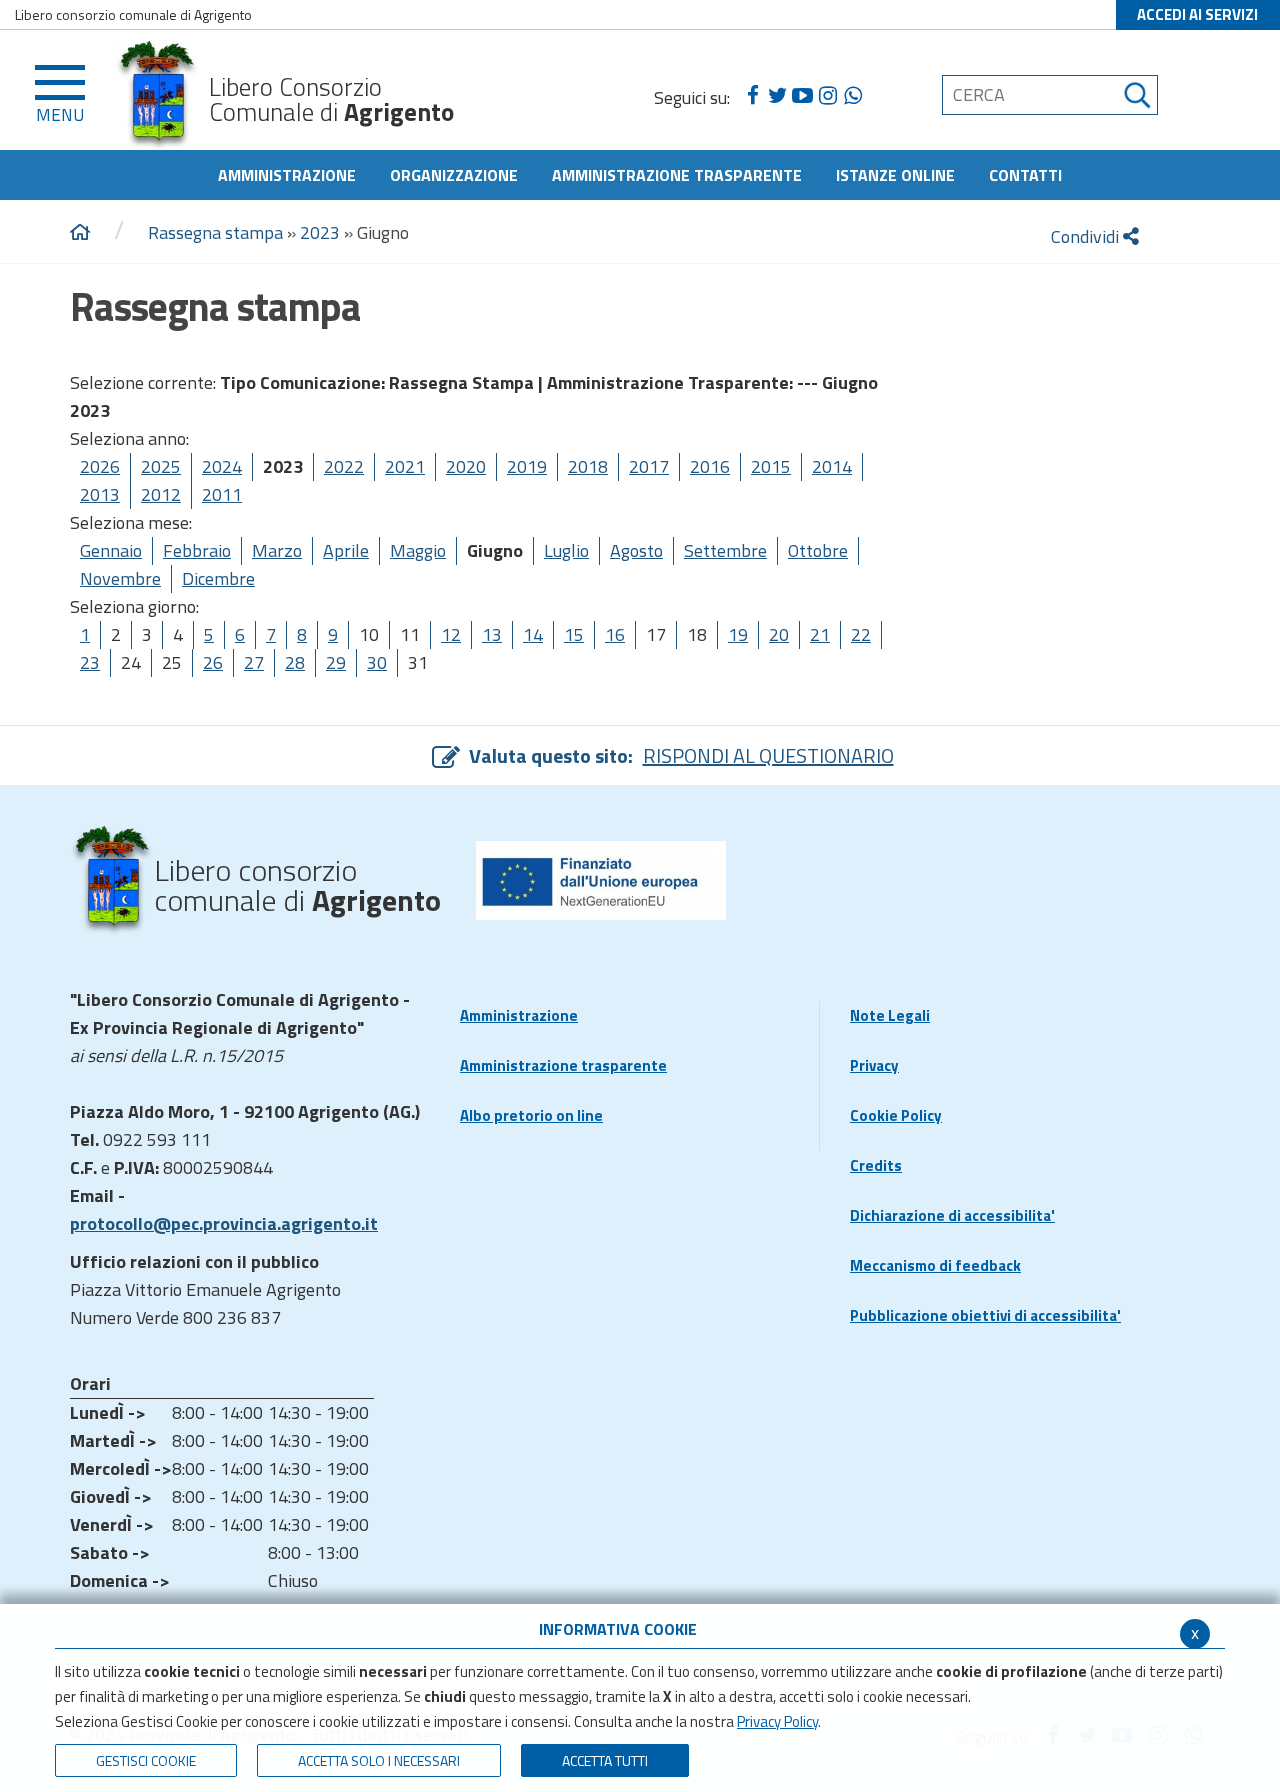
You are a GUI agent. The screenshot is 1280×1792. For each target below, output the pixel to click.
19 (738, 634)
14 (533, 634)
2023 (320, 232)
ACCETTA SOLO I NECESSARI (379, 1760)
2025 (161, 466)
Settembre (725, 550)
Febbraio (197, 550)
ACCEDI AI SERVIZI (1197, 14)
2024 (222, 466)
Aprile (346, 550)
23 (90, 662)
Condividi (1087, 236)
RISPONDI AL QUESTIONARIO (768, 755)
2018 (588, 466)
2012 (161, 494)
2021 (405, 466)
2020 (466, 466)
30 (377, 662)
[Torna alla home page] (80, 233)
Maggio (418, 550)
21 (820, 634)
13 (492, 634)
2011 (222, 494)
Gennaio (111, 550)
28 (295, 662)
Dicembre (218, 578)
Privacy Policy (777, 1721)
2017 (649, 466)
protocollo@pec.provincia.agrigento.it (224, 1223)
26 (213, 662)
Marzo (277, 550)
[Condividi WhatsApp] (852, 96)
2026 (100, 466)
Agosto (636, 550)
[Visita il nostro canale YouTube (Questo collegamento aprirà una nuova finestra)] (802, 96)
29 (336, 662)
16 (615, 634)
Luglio (566, 550)
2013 (100, 494)
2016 (710, 466)
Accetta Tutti (605, 1760)
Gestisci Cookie (146, 1760)
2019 (527, 466)
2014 (832, 466)
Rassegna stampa (215, 232)
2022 (344, 466)
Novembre (120, 578)
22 (861, 634)
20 (779, 634)
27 (254, 662)
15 (574, 634)
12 (451, 634)
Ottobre (818, 550)
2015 (771, 466)
